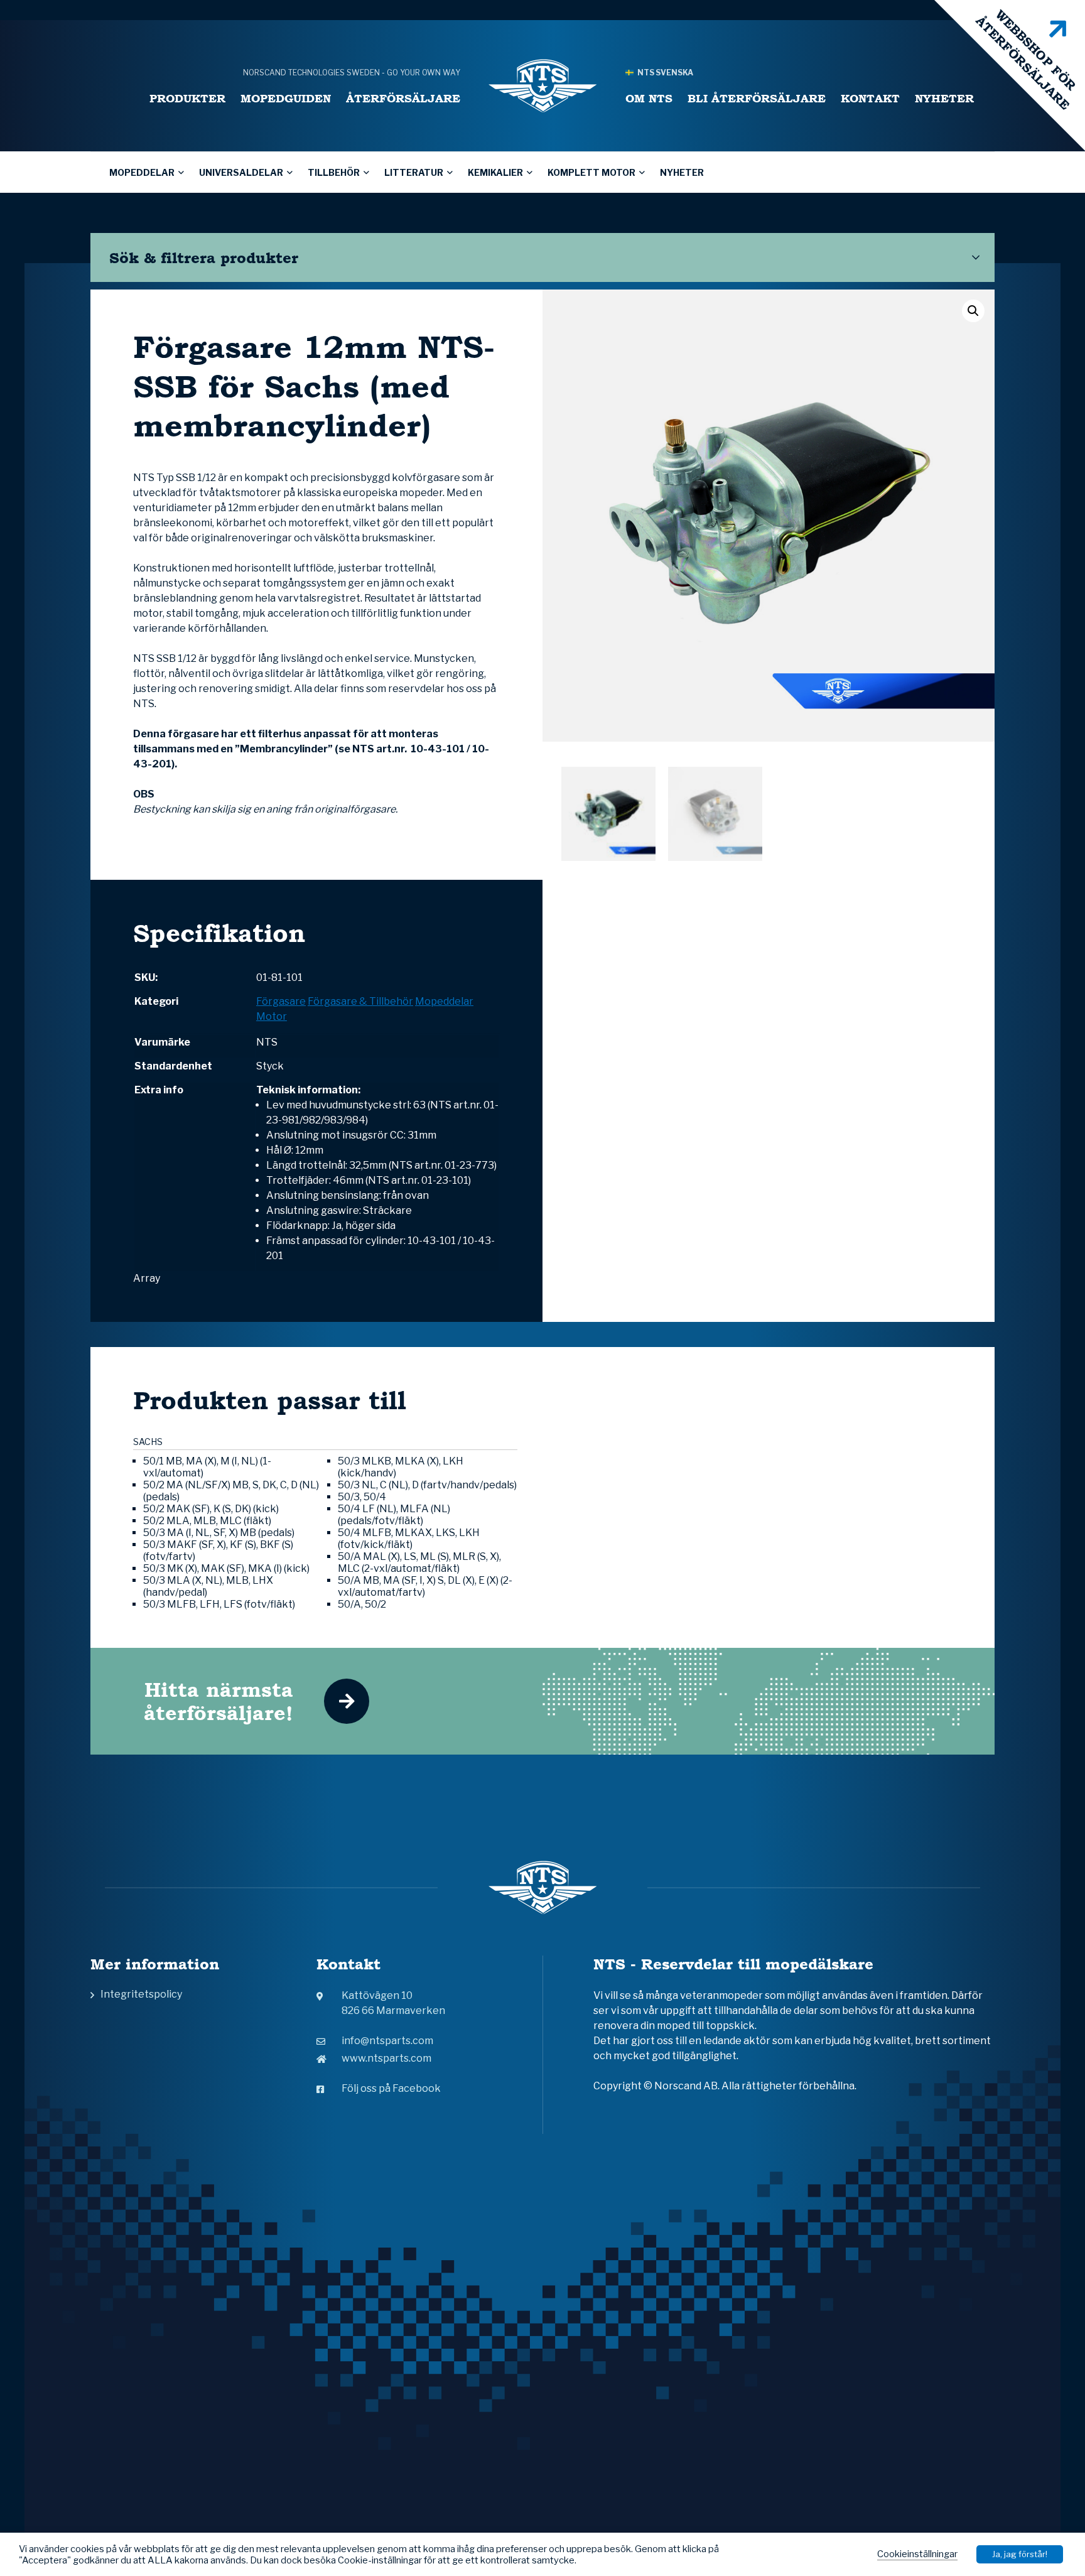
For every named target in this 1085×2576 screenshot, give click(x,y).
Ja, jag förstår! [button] (1020, 2554)
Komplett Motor (591, 172)
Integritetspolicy (141, 1994)
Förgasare (281, 1001)
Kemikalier (495, 172)
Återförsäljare (403, 98)
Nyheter (944, 98)
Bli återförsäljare (757, 98)
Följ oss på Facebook (391, 2088)
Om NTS (649, 98)
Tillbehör (334, 172)
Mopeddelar (142, 172)
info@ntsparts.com (387, 2041)
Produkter (187, 98)
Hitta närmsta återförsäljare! (219, 1701)
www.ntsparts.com (386, 2058)
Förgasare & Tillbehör (360, 1001)
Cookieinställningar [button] (917, 2554)
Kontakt (870, 98)
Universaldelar (241, 172)
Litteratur (414, 172)
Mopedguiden (286, 98)
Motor (272, 1016)
